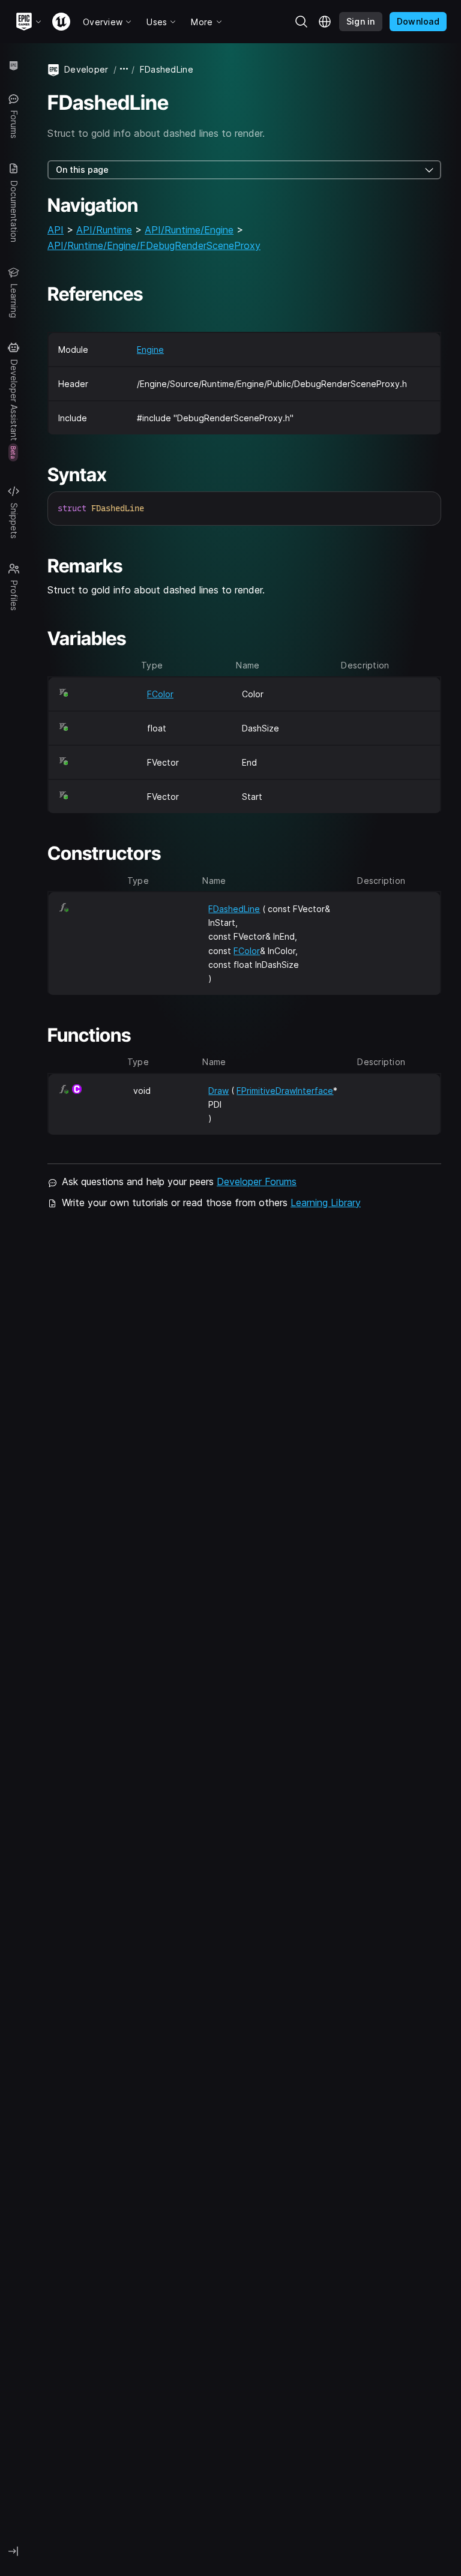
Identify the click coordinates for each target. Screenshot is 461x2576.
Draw (218, 1091)
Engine (150, 350)
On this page (82, 170)
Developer (86, 69)
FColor (160, 694)
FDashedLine (234, 909)
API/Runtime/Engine (189, 230)
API (56, 230)
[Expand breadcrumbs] (124, 69)
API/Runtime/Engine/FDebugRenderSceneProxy (154, 245)
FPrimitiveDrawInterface (285, 1091)
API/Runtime (104, 230)
